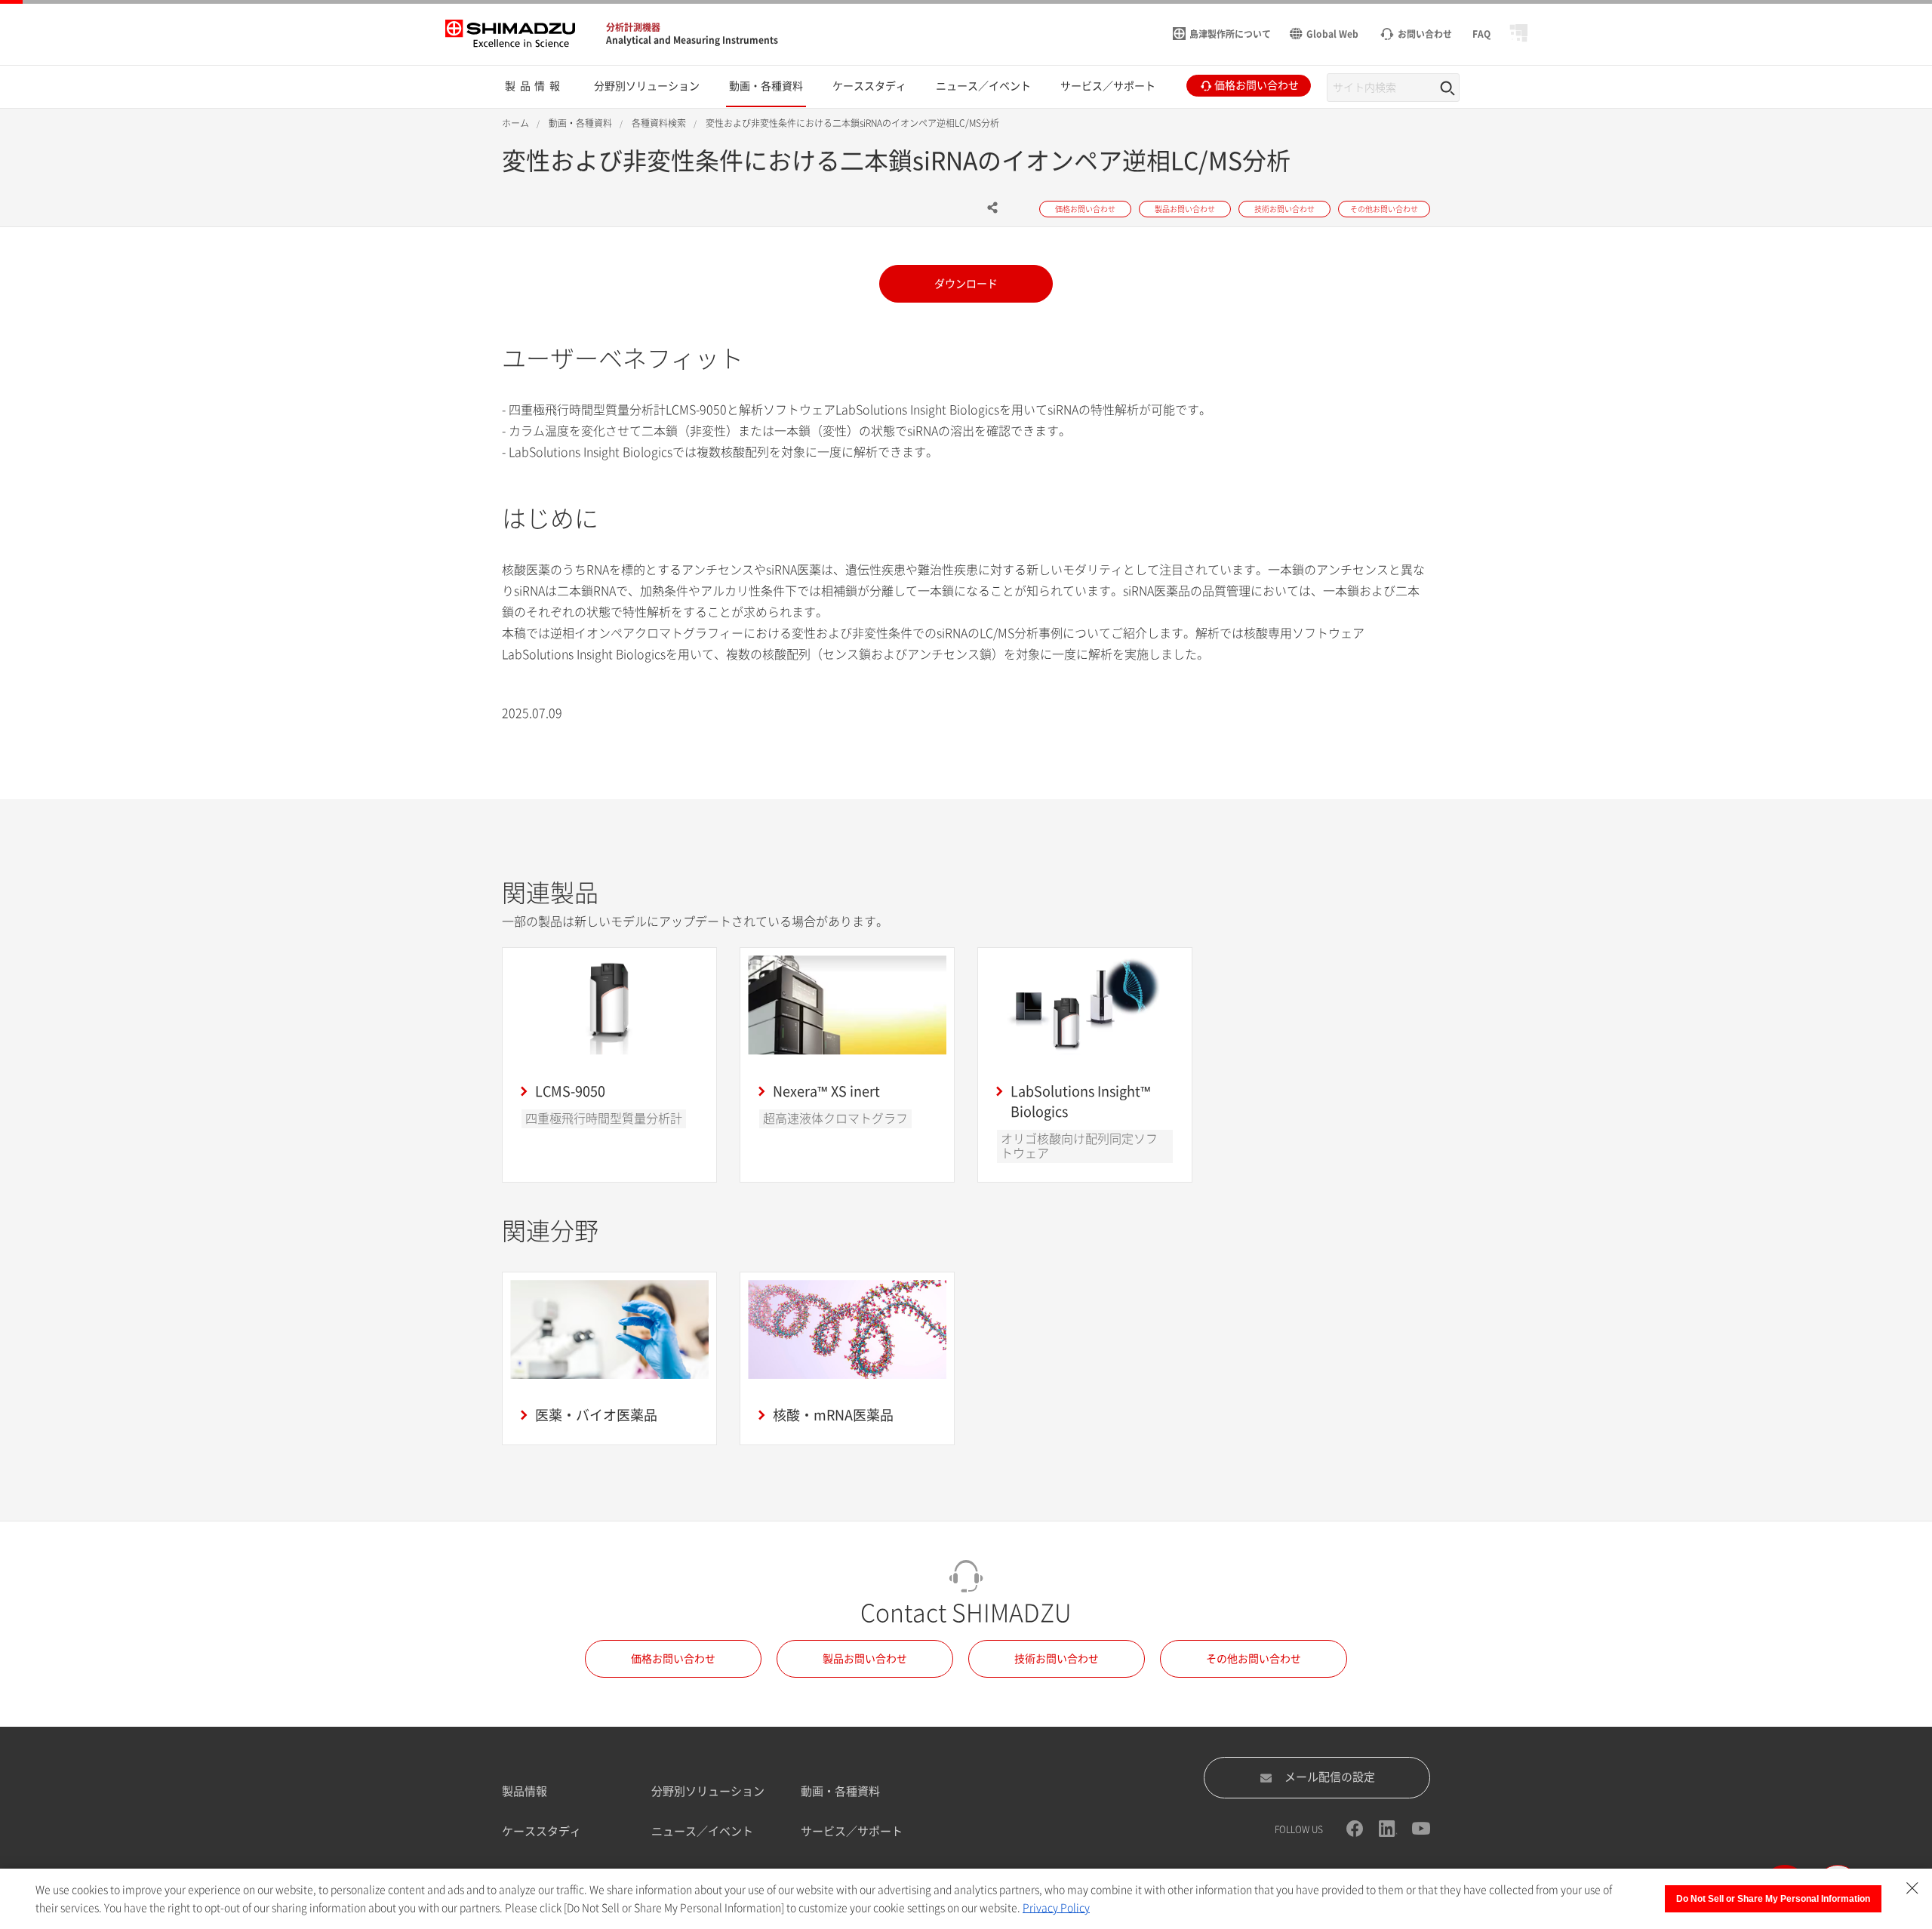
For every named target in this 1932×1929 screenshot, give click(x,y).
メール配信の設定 (1330, 1777)
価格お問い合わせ (673, 1659)
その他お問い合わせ (1254, 1659)
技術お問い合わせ (1057, 1659)
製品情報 (525, 1791)
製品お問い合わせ (865, 1659)
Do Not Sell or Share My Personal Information (1773, 1899)
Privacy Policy (1056, 1908)
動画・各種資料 (840, 1791)
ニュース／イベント (702, 1831)
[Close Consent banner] (1912, 1888)
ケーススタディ (541, 1831)
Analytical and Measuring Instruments (692, 40)
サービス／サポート (852, 1831)
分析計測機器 (633, 27)
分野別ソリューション (708, 1791)
